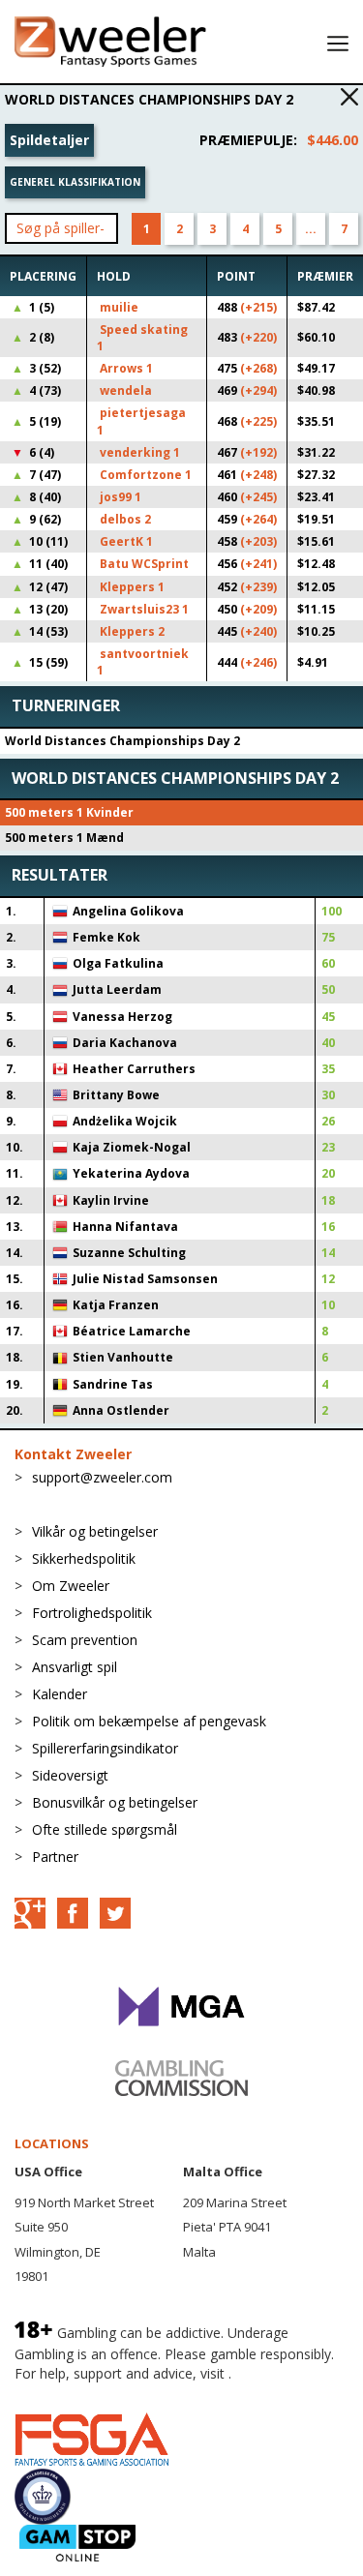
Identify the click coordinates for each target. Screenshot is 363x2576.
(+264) (258, 519)
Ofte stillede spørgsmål (105, 1829)
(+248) (258, 475)
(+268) (258, 368)
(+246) (258, 662)
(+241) (258, 564)
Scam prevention (85, 1640)
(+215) (258, 307)
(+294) (258, 390)
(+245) (258, 497)
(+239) (258, 587)
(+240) (258, 631)
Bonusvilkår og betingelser (115, 1802)
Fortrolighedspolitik (92, 1613)
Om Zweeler (71, 1586)
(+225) (258, 421)
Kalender (60, 1694)
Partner (55, 1857)
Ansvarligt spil (75, 1667)
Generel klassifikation (75, 182)
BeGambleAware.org (79, 2393)
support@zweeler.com (102, 1477)
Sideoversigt (70, 1775)
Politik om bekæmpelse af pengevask (149, 1721)
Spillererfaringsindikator (105, 1748)
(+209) (258, 609)
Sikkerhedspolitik (84, 1558)
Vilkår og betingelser (95, 1531)
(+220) (258, 337)
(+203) (258, 541)
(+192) (258, 452)
